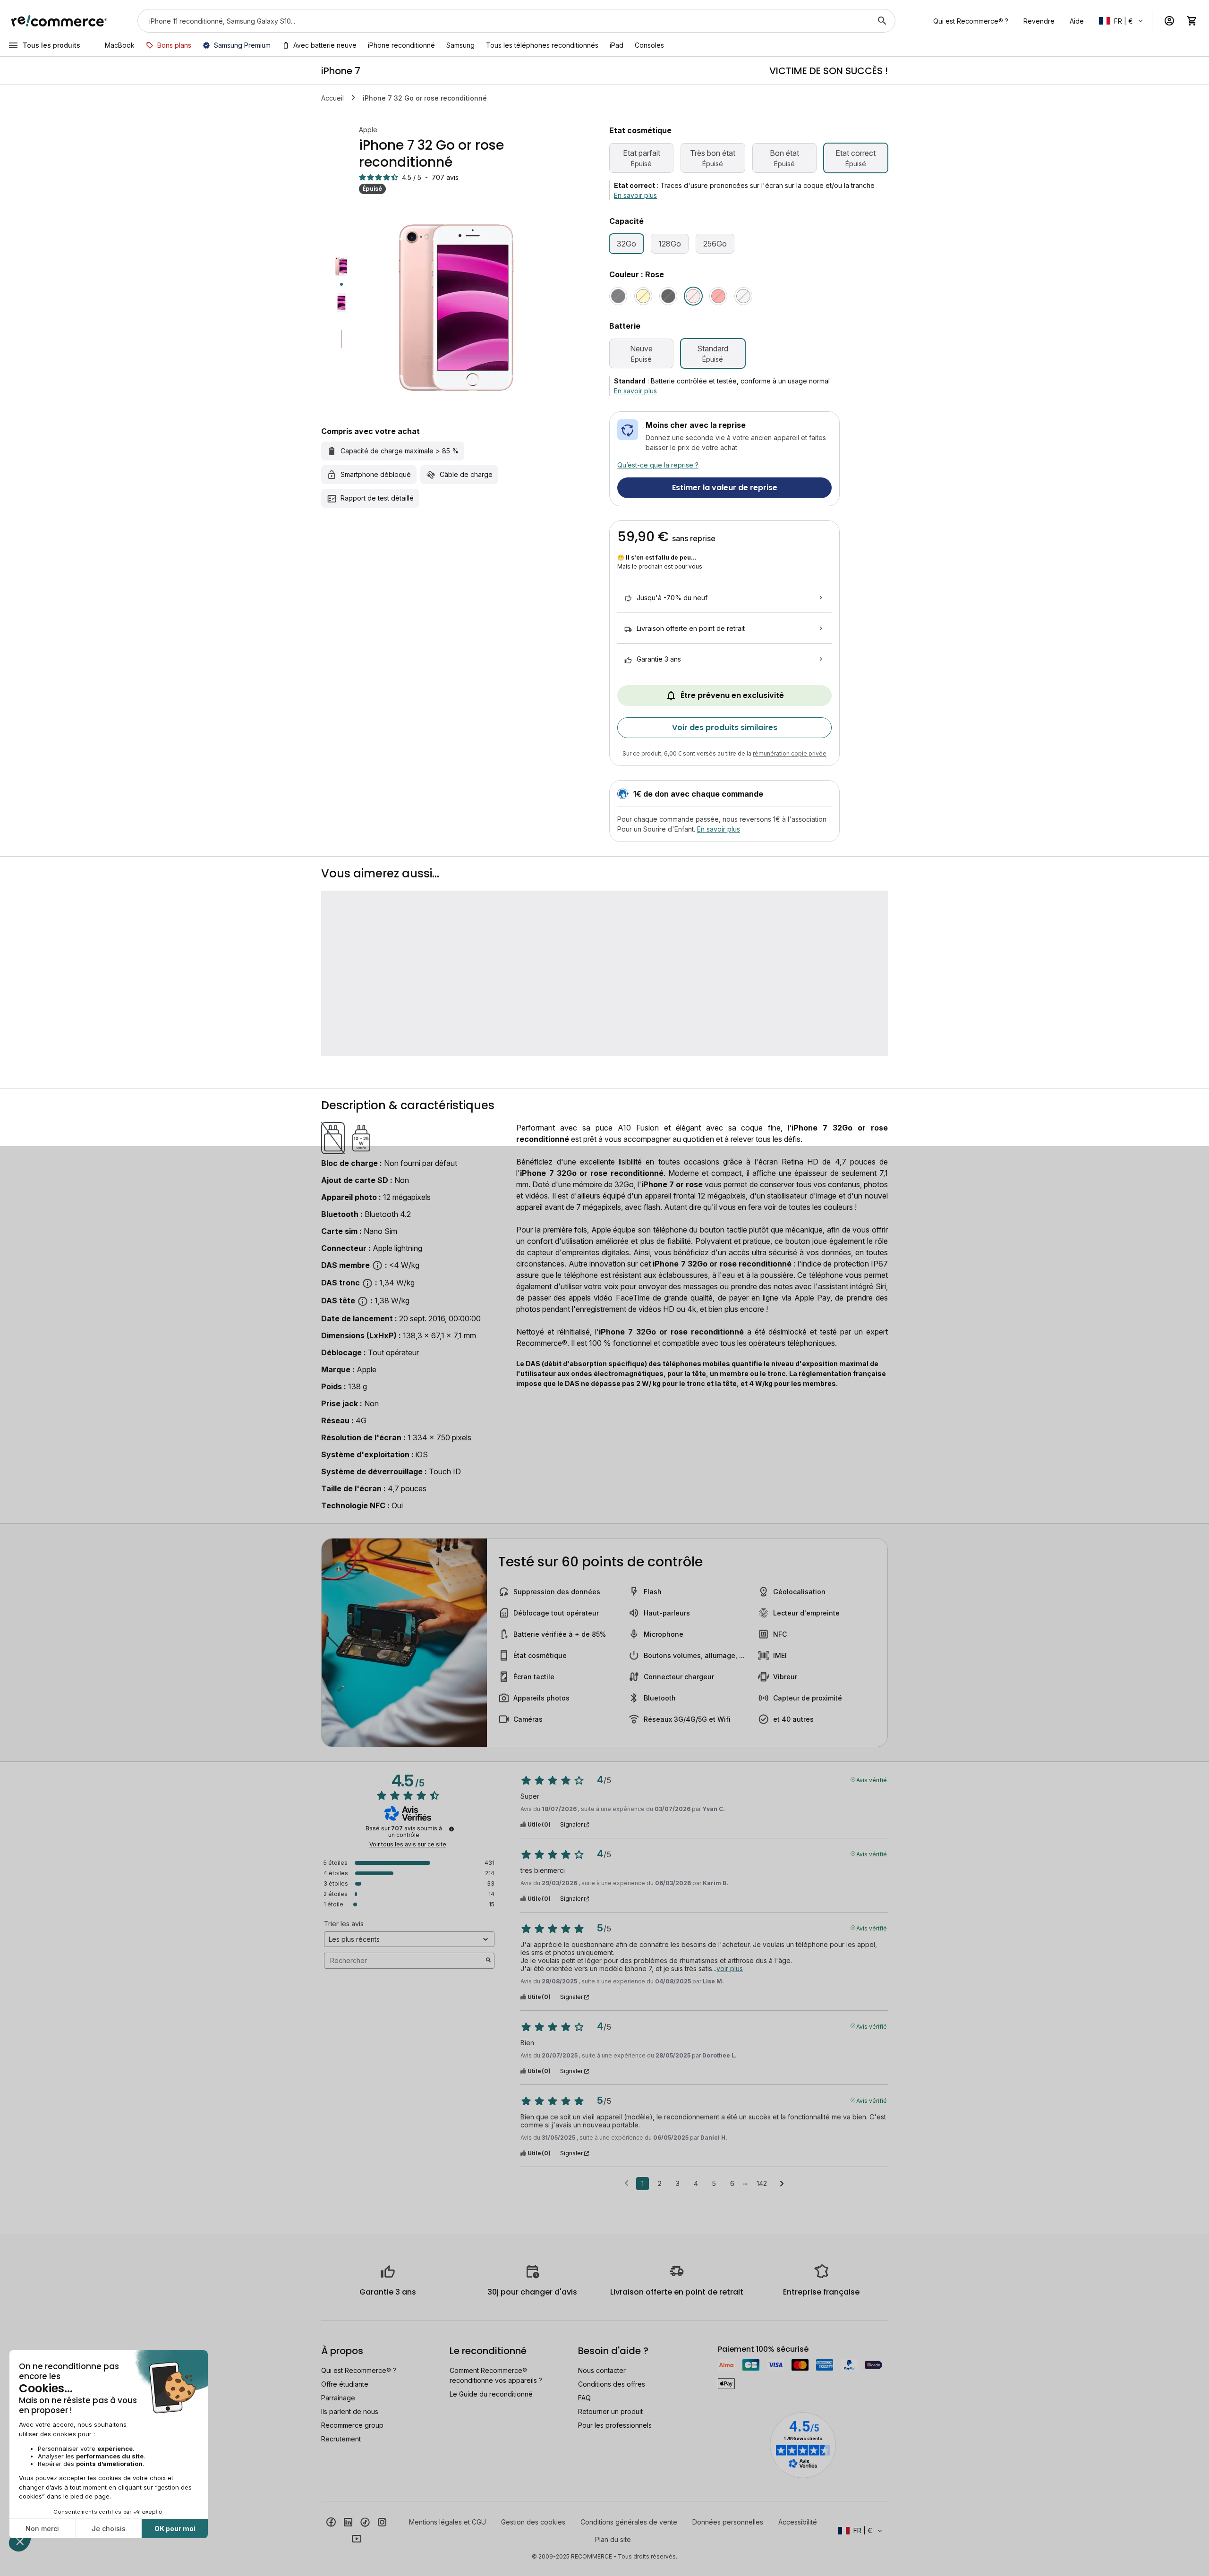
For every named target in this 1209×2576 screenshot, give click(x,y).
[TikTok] (365, 2521)
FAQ (584, 2398)
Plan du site (613, 2539)
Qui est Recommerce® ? (359, 2370)
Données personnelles (728, 2522)
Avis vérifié (872, 1779)
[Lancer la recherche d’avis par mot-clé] (488, 1961)
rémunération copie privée (790, 753)
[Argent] (743, 296)
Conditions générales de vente (629, 2522)
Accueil (332, 98)
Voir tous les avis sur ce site (408, 1845)
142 (762, 2183)
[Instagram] (382, 2521)
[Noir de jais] (668, 296)
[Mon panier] (1192, 21)
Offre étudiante (345, 2384)
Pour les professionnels (615, 2425)
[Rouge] (718, 296)
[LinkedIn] (348, 2521)
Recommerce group (352, 2425)
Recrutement (341, 2439)
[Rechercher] (882, 21)
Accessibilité (798, 2522)
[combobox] (503, 21)
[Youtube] (357, 2538)
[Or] (643, 296)
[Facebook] (331, 2521)
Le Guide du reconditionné (491, 2394)
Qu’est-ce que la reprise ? (658, 465)
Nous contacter (602, 2370)
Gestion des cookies (533, 2522)
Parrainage (338, 2398)
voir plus (730, 1968)
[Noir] (618, 296)
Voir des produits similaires (725, 727)
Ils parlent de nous (350, 2411)
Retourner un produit (610, 2411)
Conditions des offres (612, 2384)
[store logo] (59, 21)
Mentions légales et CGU (447, 2522)
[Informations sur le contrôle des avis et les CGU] (451, 1829)
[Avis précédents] (626, 2183)
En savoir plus (635, 195)
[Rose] (693, 296)
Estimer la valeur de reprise (725, 488)
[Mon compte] (1169, 21)
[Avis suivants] (782, 2184)
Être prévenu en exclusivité (732, 695)
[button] (1122, 21)
